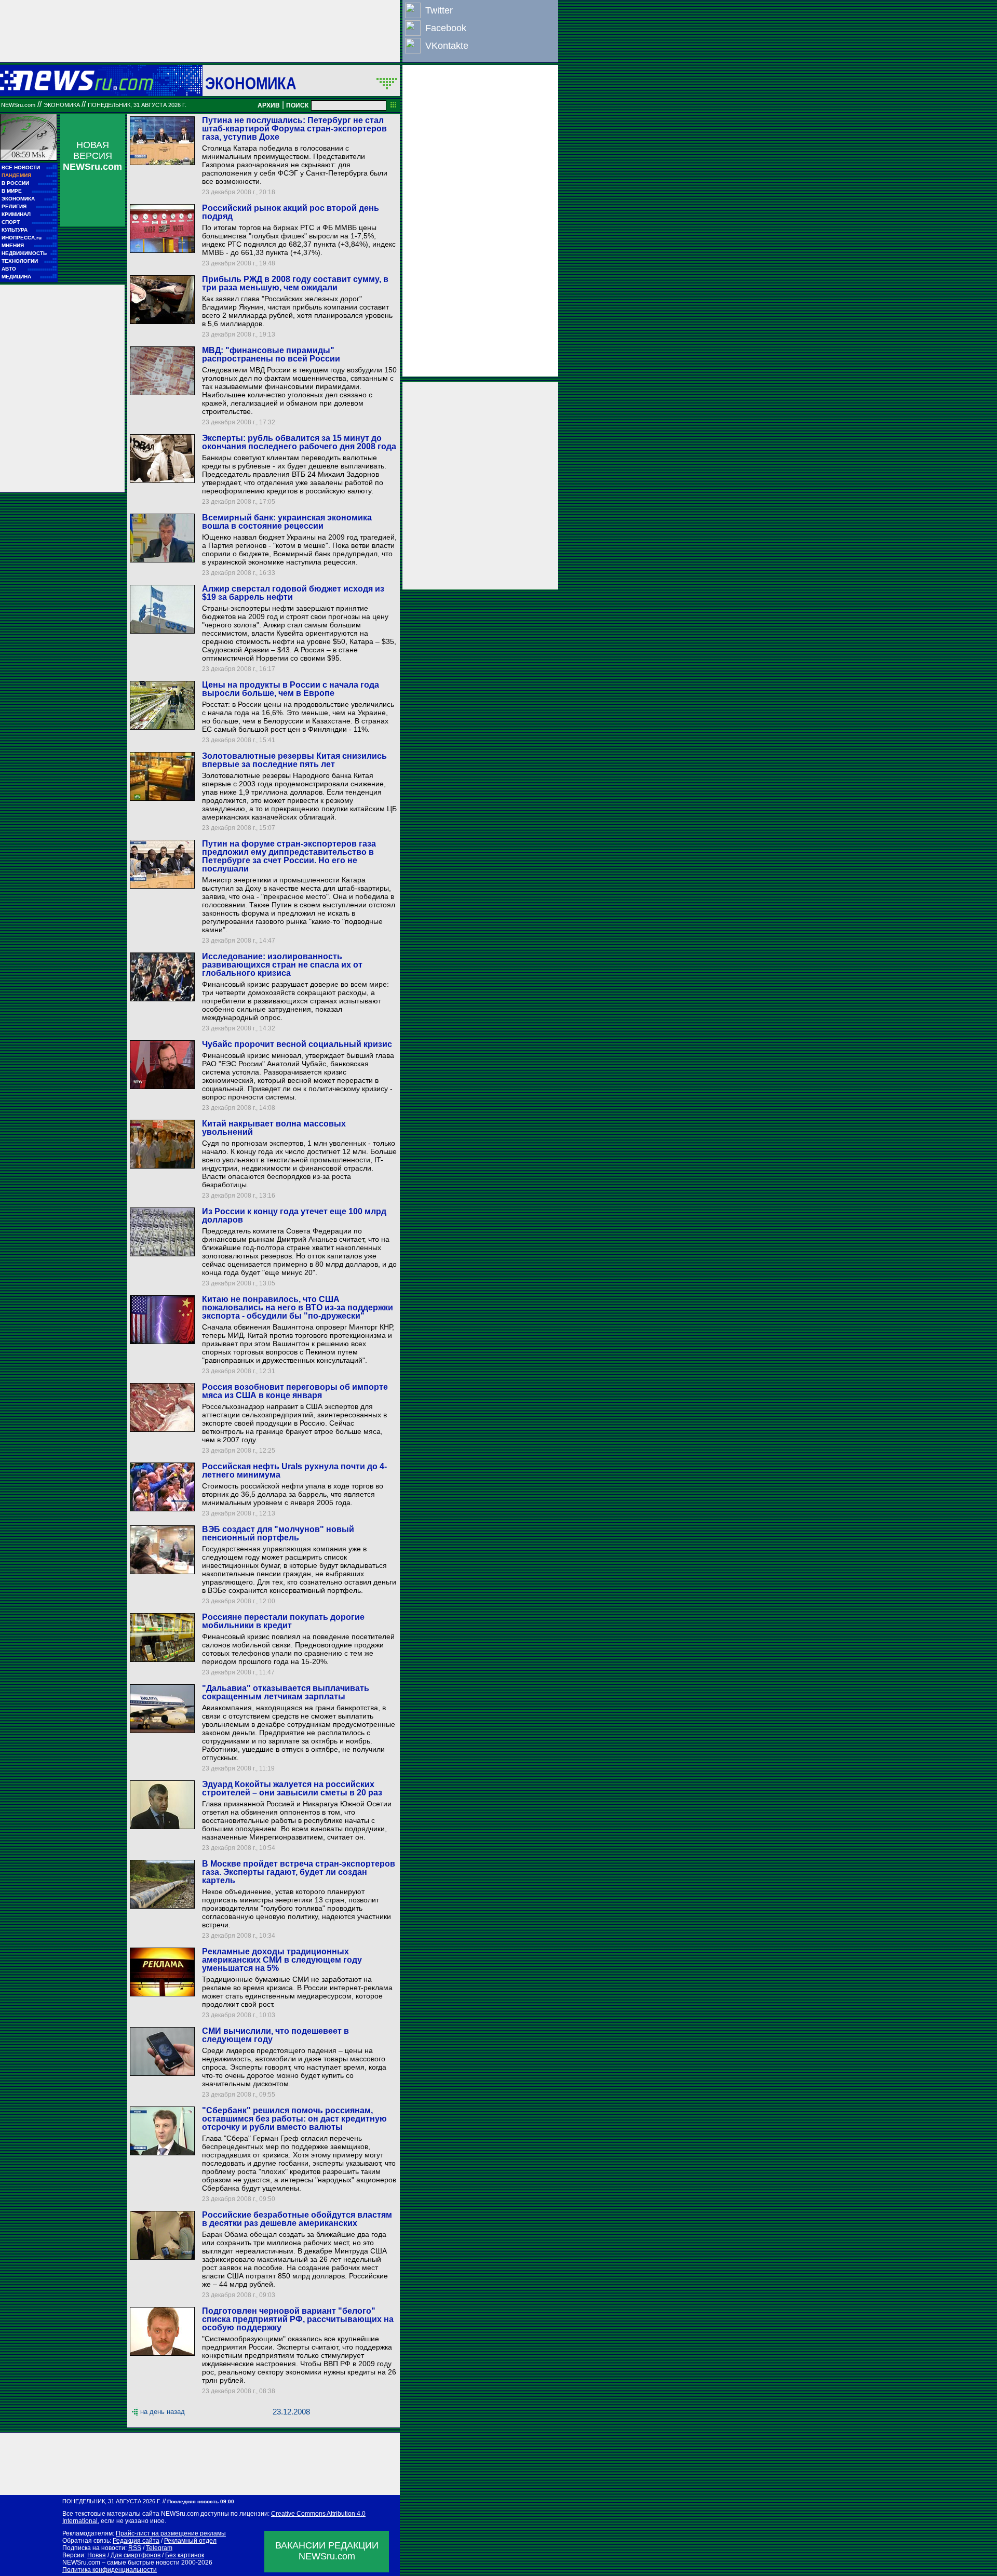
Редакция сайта (136, 2541)
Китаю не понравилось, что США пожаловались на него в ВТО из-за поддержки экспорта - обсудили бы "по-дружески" (298, 1307)
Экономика (251, 83)
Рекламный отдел (190, 2541)
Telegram (159, 2548)
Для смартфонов (136, 2555)
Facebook (446, 28)
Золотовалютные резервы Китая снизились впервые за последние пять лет (294, 760)
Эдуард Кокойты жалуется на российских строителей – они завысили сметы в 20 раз (292, 1788)
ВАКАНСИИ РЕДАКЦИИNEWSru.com (327, 2551)
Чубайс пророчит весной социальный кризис (297, 1044)
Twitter (439, 10)
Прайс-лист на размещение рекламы (171, 2533)
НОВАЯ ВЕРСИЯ (92, 156)
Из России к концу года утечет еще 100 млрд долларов (294, 1216)
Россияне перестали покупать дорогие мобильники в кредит (283, 1621)
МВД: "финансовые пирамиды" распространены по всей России (271, 354)
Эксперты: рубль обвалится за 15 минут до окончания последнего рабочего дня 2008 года (299, 442)
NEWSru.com (18, 105)
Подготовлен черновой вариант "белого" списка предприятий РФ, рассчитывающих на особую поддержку (298, 2319)
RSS (135, 2548)
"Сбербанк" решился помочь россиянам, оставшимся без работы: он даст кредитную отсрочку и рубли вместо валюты (294, 2119)
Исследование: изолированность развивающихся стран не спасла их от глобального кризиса (282, 965)
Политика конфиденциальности (110, 2570)
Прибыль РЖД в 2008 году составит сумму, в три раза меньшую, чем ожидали (295, 283)
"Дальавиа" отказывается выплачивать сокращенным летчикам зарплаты (286, 1692)
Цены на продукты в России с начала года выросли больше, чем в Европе (291, 689)
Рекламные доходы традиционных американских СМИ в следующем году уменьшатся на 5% (282, 1960)
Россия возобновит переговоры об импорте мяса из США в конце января (295, 1391)
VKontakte (447, 46)
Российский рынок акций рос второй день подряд (291, 212)
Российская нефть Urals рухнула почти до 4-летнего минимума (294, 1471)
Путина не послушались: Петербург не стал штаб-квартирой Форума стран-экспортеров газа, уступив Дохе (294, 129)
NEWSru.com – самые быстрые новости (121, 2562)
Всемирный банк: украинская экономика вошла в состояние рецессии (287, 522)
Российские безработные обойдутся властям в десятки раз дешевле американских (297, 2219)
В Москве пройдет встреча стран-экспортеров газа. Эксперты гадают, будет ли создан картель (299, 1872)
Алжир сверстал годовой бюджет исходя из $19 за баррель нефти (293, 593)
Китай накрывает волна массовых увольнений (274, 1128)
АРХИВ (269, 105)
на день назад (163, 2412)
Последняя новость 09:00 (201, 2501)
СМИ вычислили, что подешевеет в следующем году (275, 2035)
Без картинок (185, 2555)
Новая (97, 2555)
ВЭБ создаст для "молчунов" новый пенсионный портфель (278, 1533)
